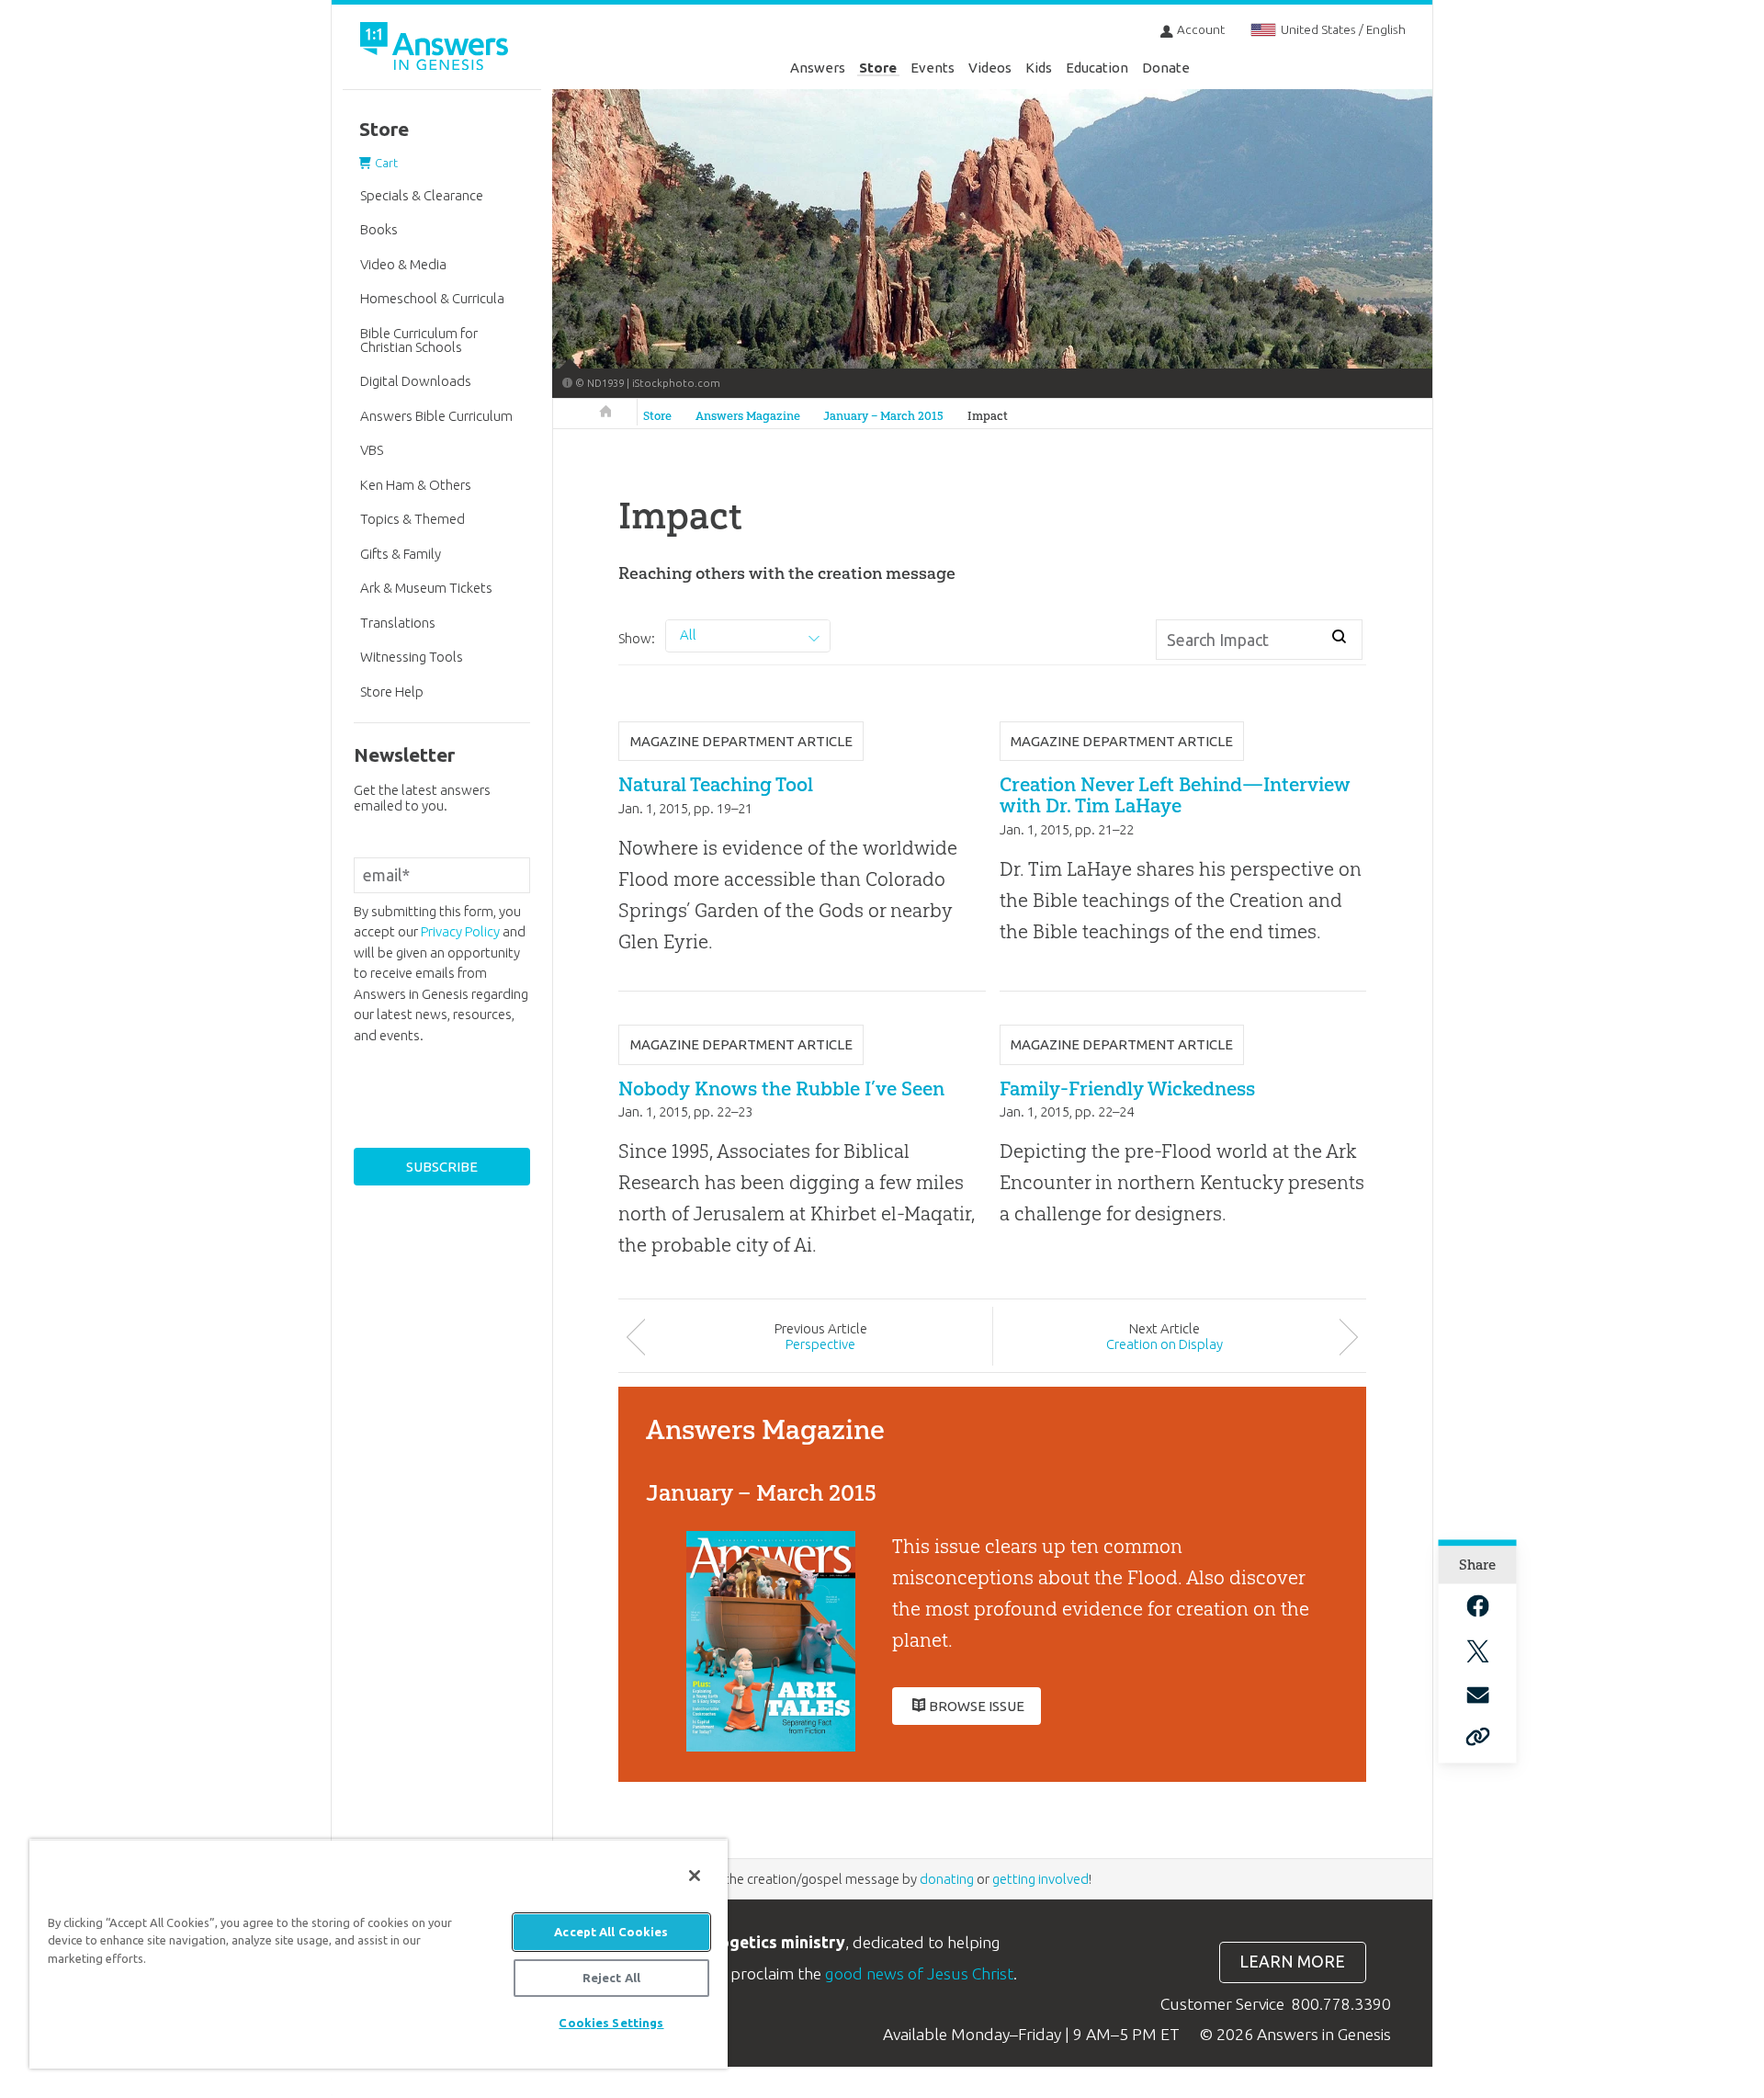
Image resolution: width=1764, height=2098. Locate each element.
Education (1097, 68)
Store (878, 68)
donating (947, 1879)
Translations (398, 623)
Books (379, 229)
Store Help (392, 692)
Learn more (1292, 1962)
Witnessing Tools (412, 657)
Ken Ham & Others (416, 485)
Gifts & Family (401, 554)
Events (933, 68)
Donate (1166, 68)
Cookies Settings (611, 2023)
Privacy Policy (460, 931)
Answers (818, 68)
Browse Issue (977, 1706)
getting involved (1040, 1879)
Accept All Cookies (611, 1932)
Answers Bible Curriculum (436, 416)
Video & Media (403, 264)
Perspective (820, 1344)
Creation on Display (1165, 1344)
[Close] (695, 1876)
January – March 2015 (883, 416)
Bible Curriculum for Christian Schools (419, 340)
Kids (1039, 68)
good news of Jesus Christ (919, 1973)
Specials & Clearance (422, 195)
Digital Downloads (416, 381)
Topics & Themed (413, 519)
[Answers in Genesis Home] (436, 49)
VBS (372, 450)
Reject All (611, 1978)
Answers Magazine (748, 416)
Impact (988, 416)
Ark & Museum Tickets (426, 588)
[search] (1339, 637)
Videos (990, 68)
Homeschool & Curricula (432, 298)
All (688, 635)
